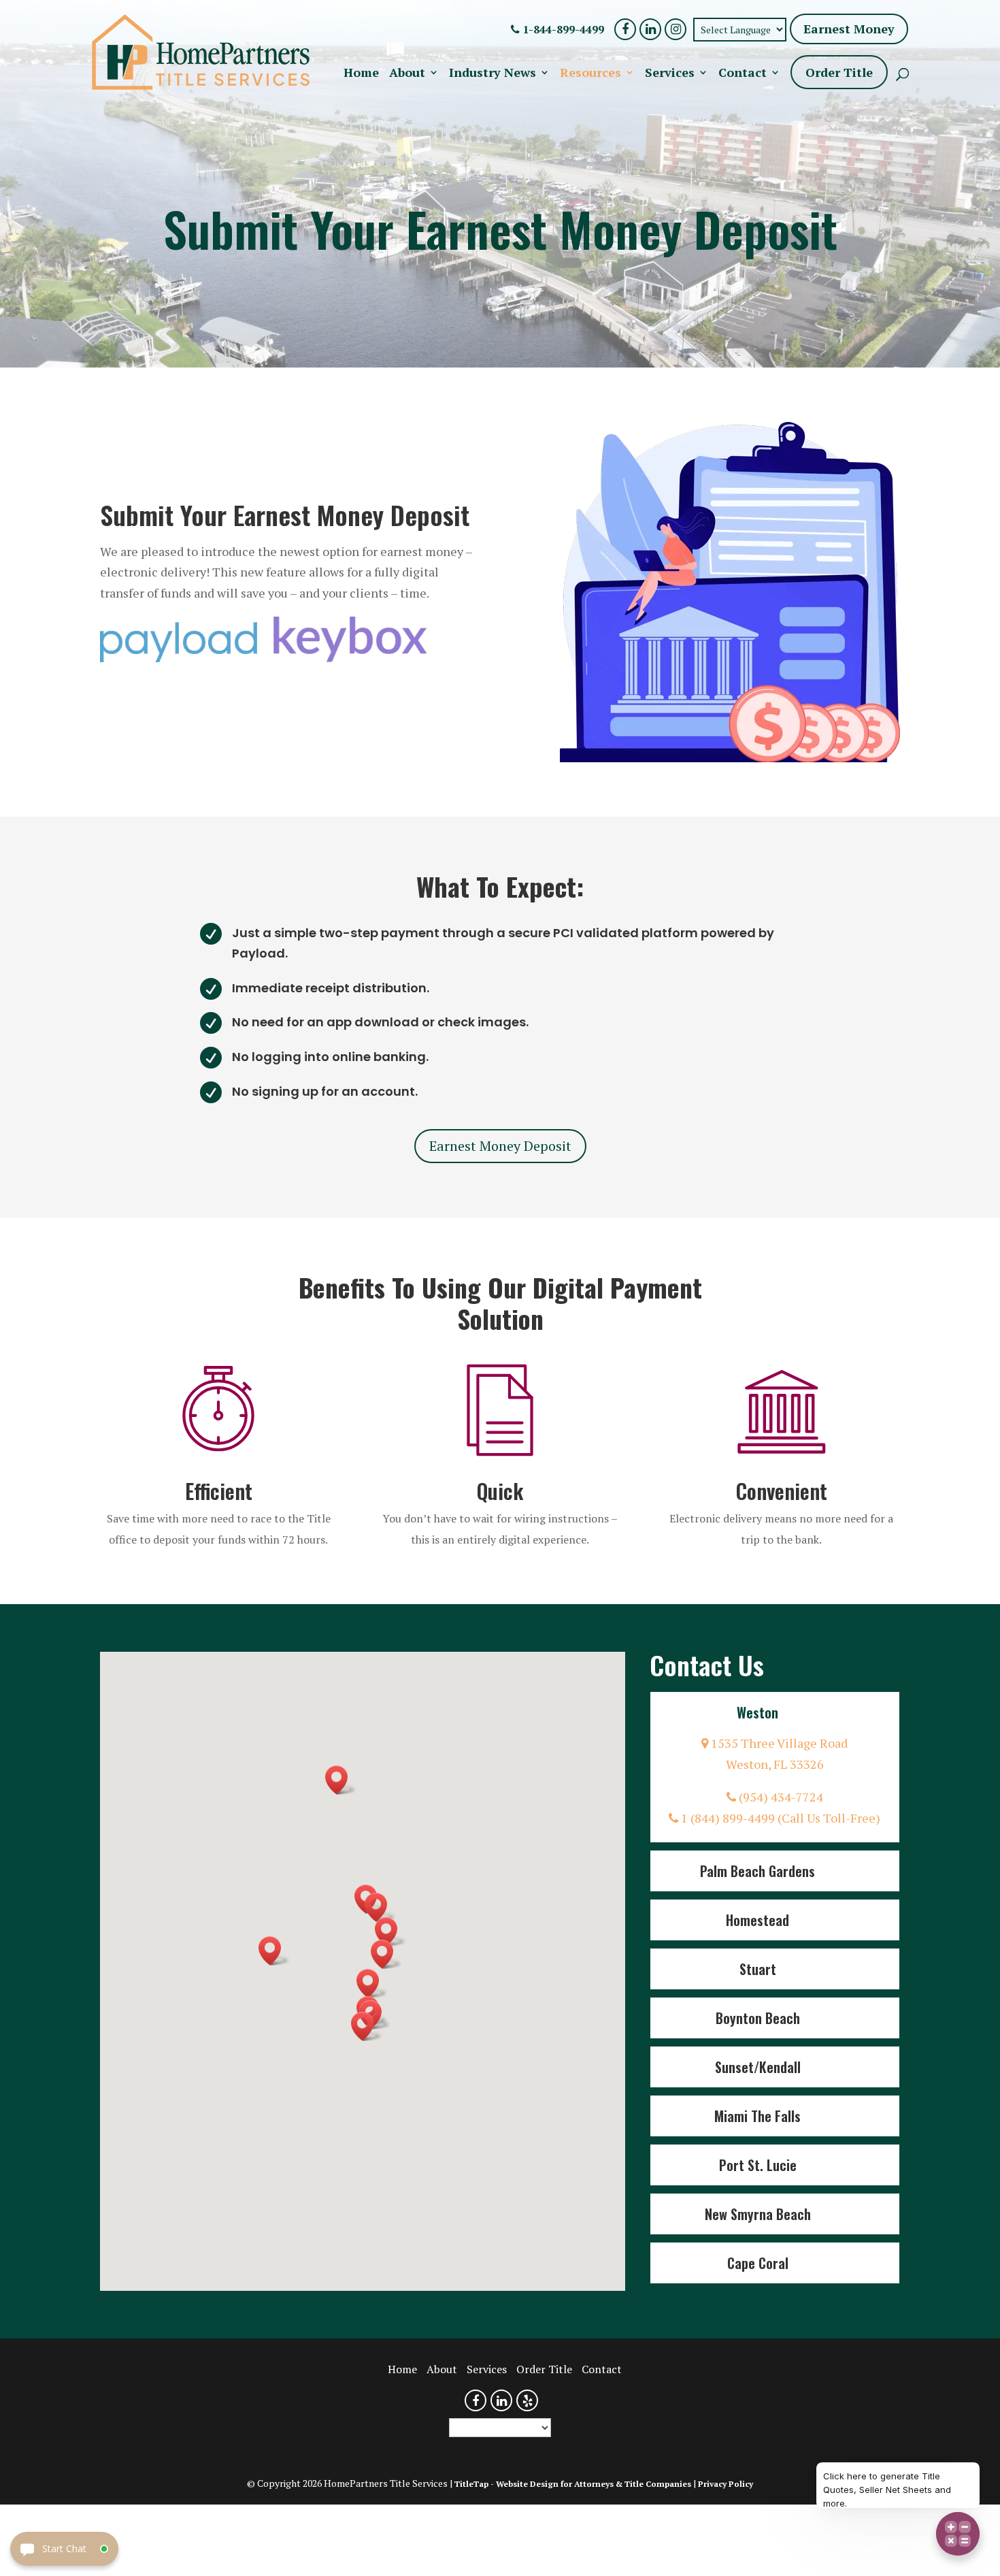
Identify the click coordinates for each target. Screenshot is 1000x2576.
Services (670, 74)
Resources (590, 74)
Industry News (493, 74)
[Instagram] (676, 29)
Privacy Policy (726, 2484)
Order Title (839, 72)
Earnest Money (849, 29)
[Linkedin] (650, 29)
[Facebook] (625, 29)
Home (361, 74)
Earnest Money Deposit (500, 1146)
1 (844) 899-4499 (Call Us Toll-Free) (779, 1818)
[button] (372, 1984)
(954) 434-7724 (780, 1797)
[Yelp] (527, 2400)
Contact (743, 74)
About (407, 74)
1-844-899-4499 (562, 29)
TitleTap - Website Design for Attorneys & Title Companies (573, 2484)
